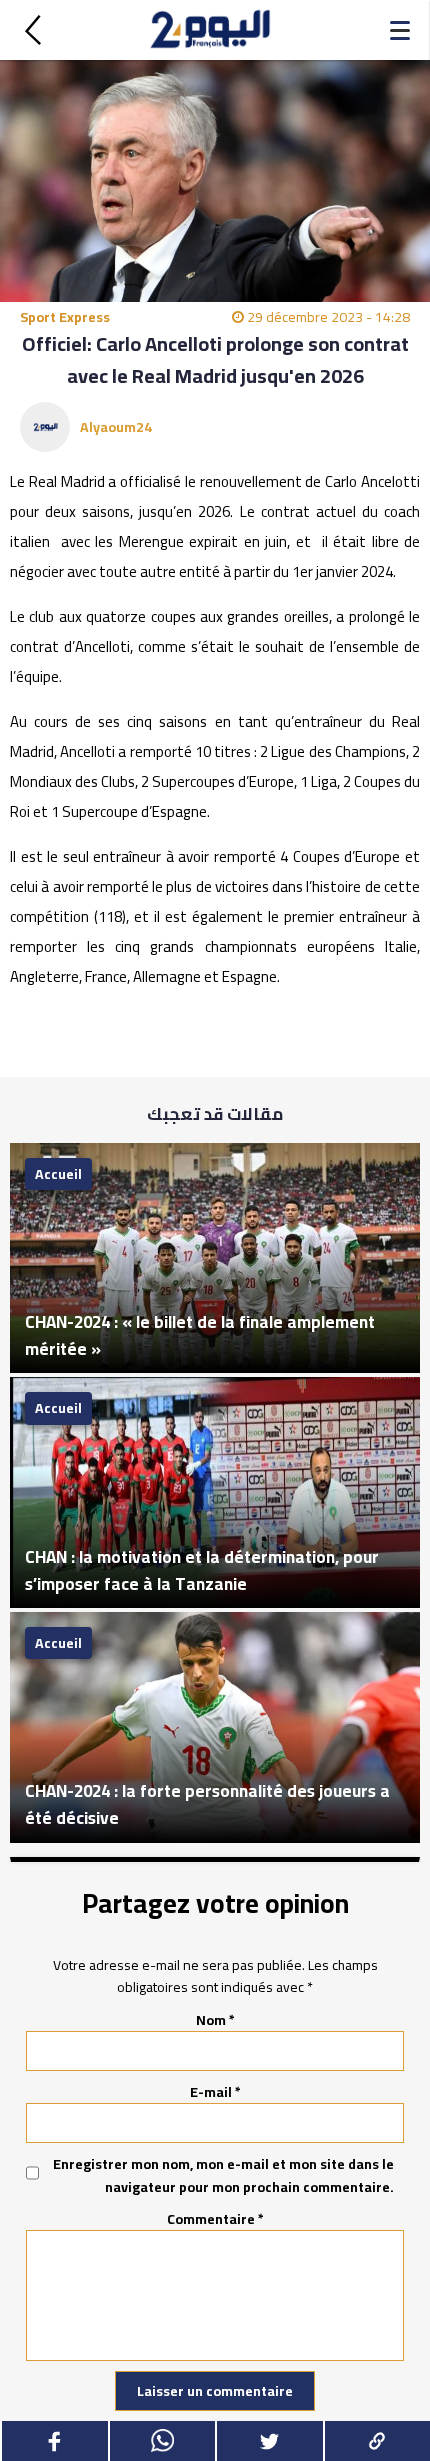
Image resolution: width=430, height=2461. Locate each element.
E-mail (215, 2092)
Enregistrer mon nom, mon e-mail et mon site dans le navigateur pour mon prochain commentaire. (223, 2175)
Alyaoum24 (116, 427)
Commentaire (215, 2219)
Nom (215, 2020)
